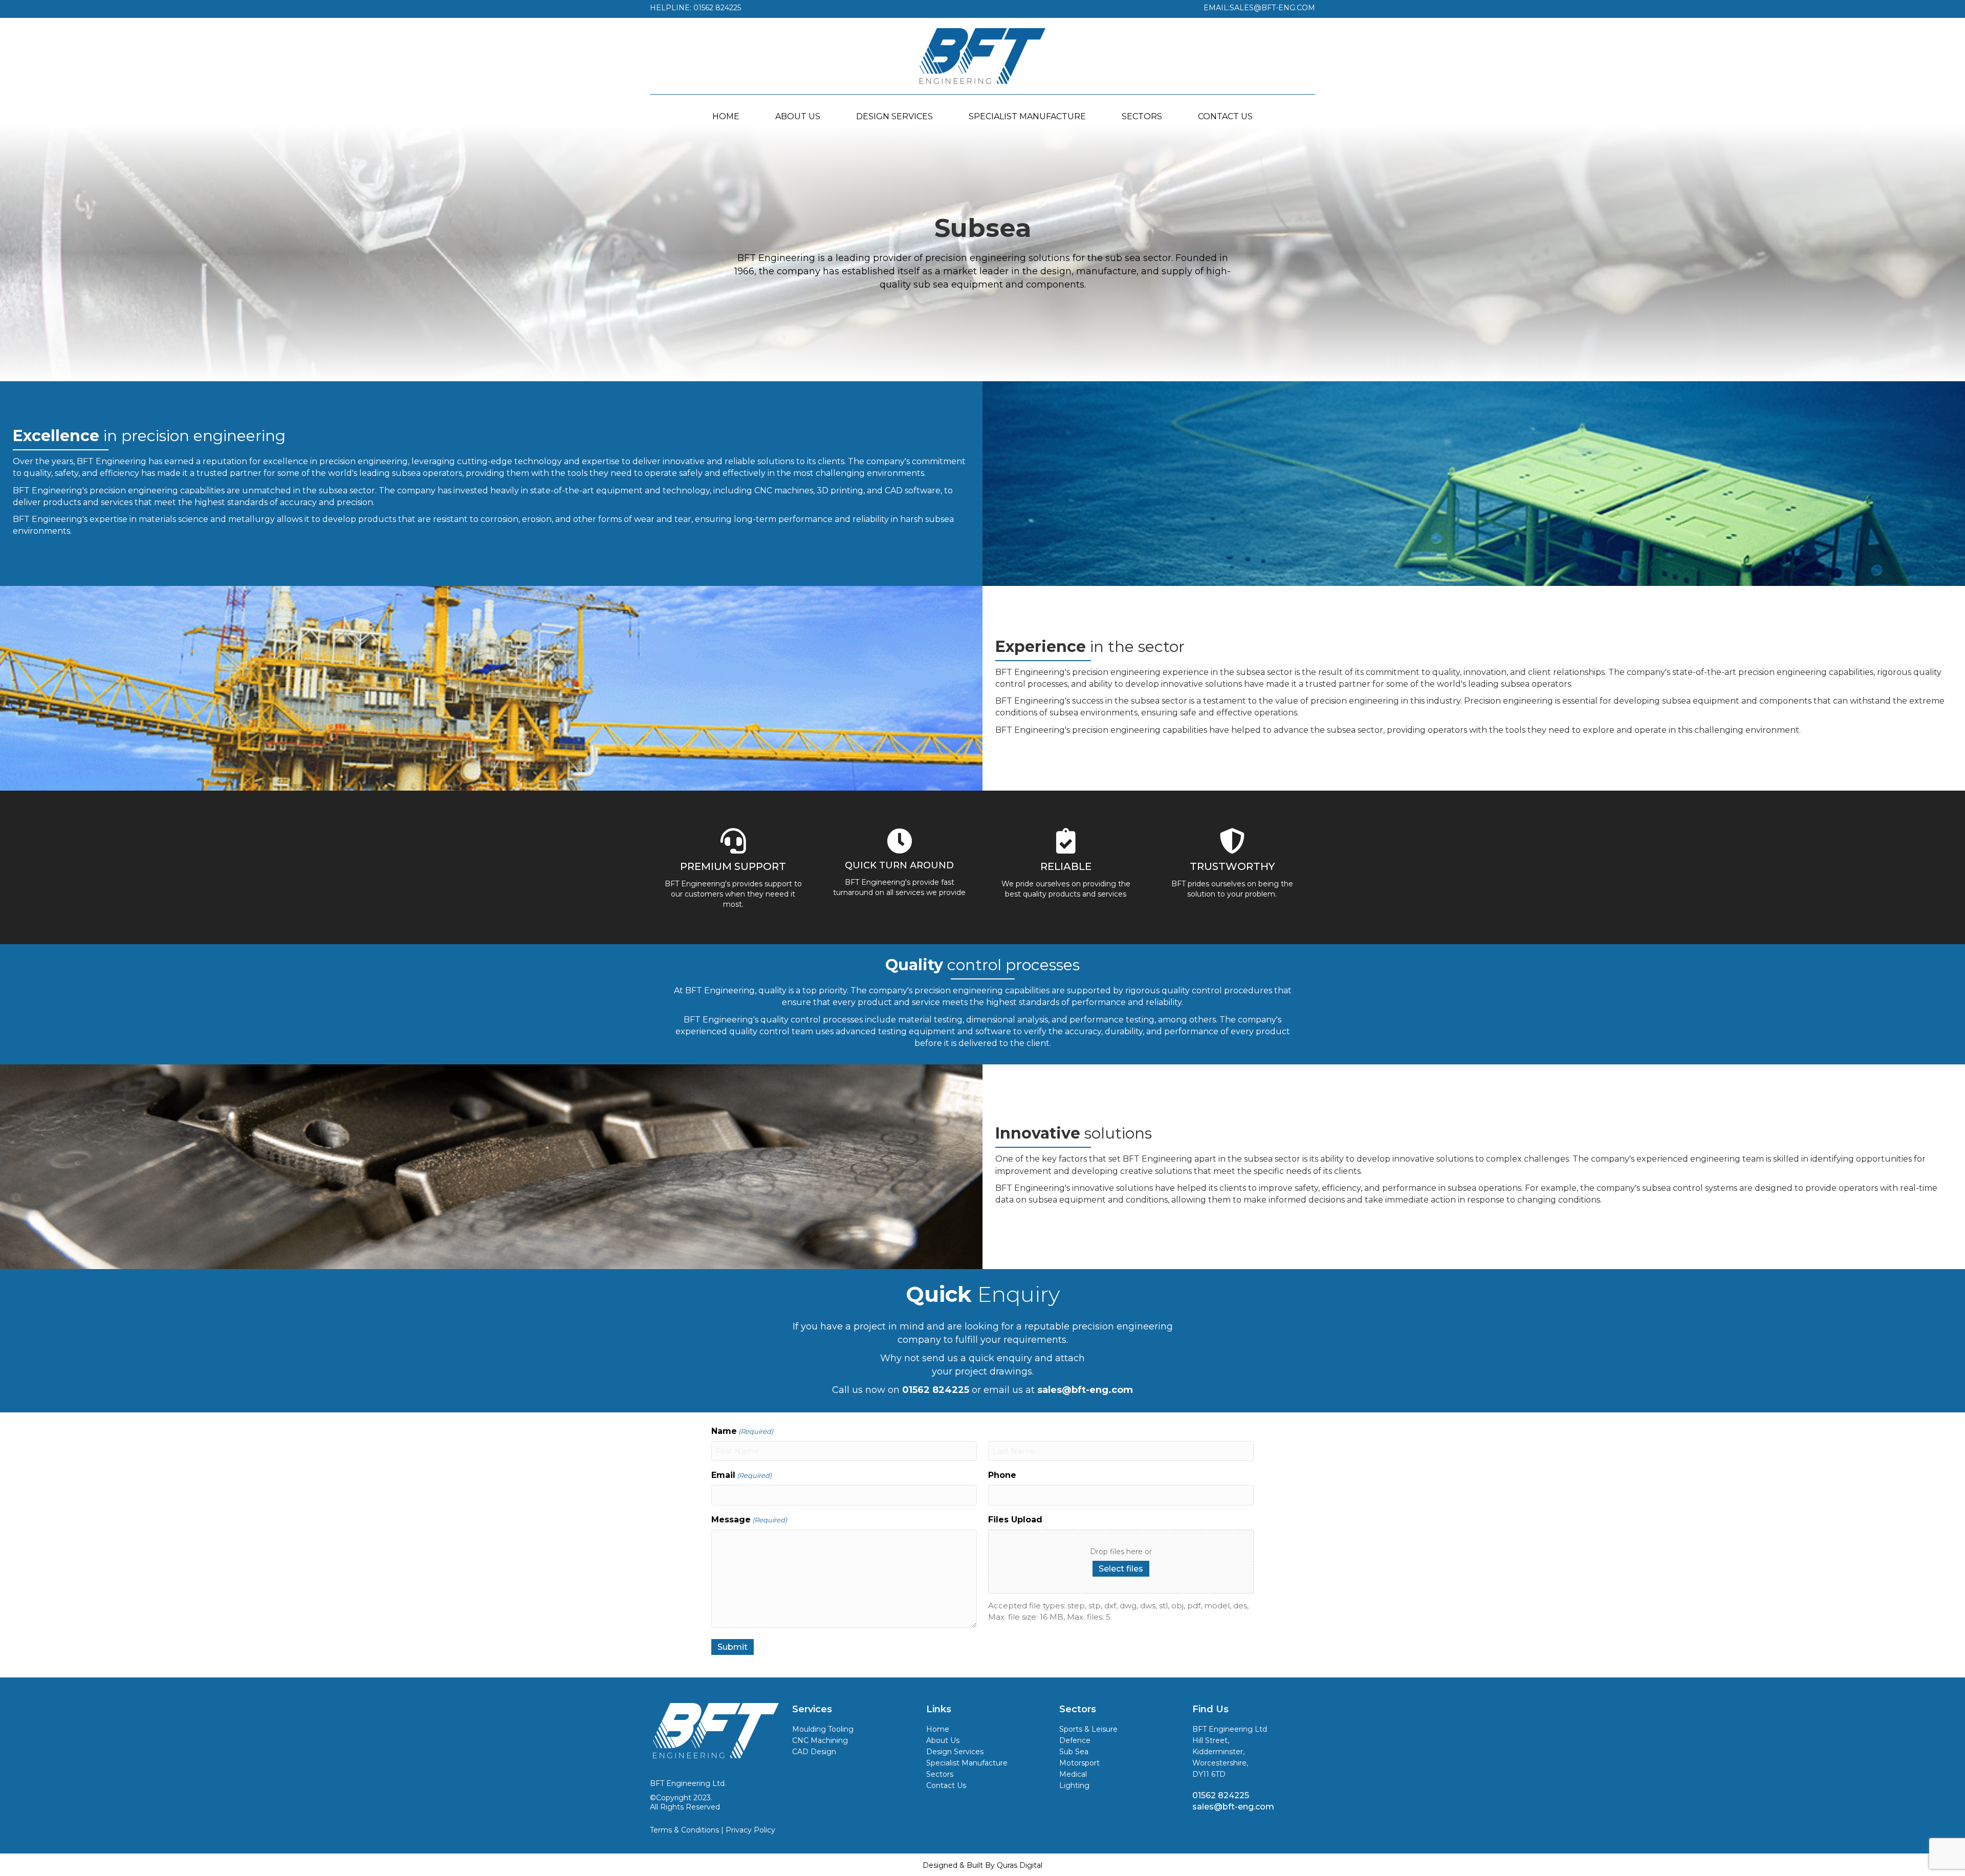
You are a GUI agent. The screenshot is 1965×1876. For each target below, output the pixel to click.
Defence (1075, 1740)
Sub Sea (1074, 1752)
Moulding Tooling (823, 1729)
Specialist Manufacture (967, 1763)
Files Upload (1015, 1520)
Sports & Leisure (1088, 1729)
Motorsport (1079, 1763)
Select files (1121, 1569)
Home (938, 1729)
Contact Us (946, 1785)
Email (741, 1475)
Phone (1002, 1475)
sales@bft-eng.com (1233, 1807)
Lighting (1074, 1785)
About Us (943, 1740)
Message (749, 1520)
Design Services (955, 1752)
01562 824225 (1221, 1795)
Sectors (940, 1774)
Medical (1073, 1774)
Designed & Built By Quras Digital (982, 1865)
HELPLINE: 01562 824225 (695, 8)
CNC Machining (820, 1740)
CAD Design (814, 1752)
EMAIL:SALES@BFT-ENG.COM (1259, 8)
